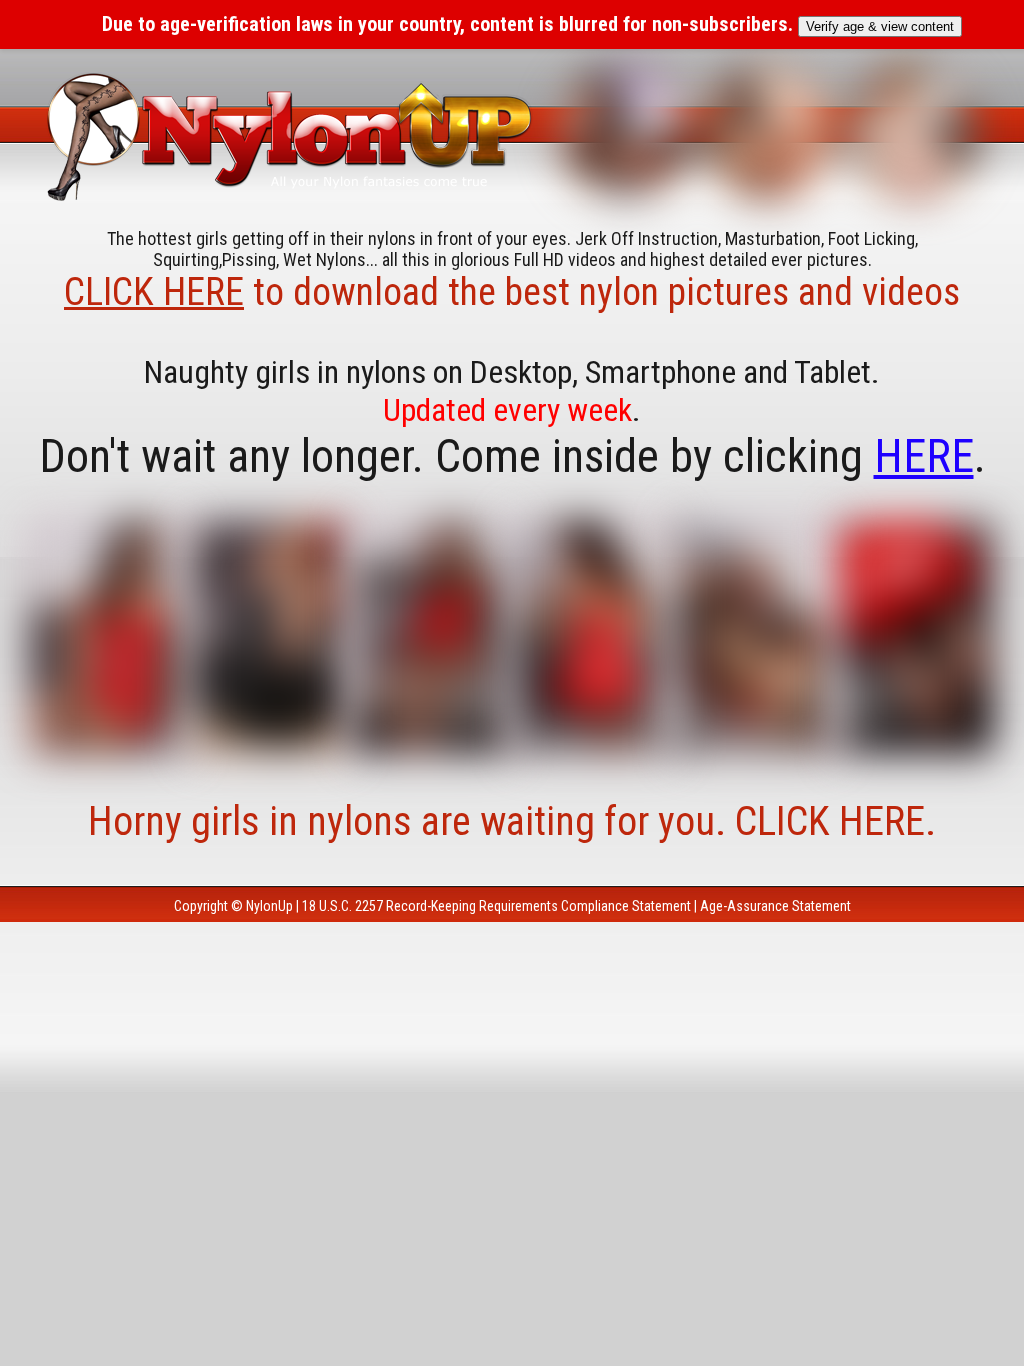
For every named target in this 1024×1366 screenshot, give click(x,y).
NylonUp (269, 906)
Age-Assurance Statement (775, 906)
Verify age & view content (880, 26)
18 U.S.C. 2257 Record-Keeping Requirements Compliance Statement (496, 906)
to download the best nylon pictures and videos (512, 292)
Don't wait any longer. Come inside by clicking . (512, 456)
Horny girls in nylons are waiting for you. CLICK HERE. (512, 821)
